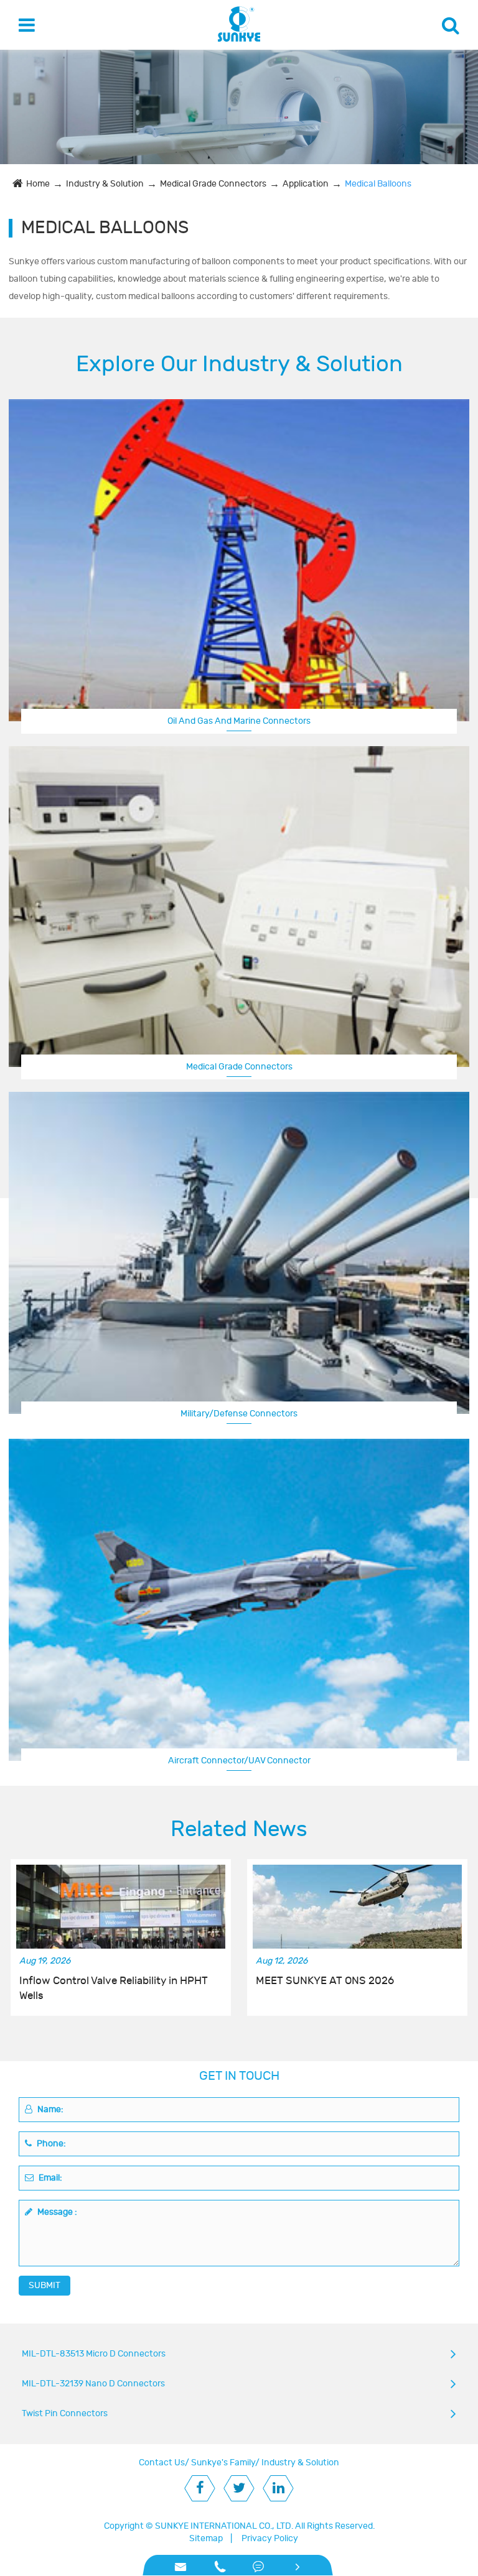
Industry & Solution (105, 184)
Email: (49, 2178)
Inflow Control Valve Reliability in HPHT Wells (114, 1988)
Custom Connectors (239, 1759)
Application (306, 184)
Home (38, 184)
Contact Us (162, 2463)
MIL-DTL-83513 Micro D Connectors (94, 2354)
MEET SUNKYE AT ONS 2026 (325, 1981)
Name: (49, 2109)
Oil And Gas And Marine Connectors (239, 721)
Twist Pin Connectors (65, 2413)
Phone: (50, 2144)
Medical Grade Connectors (213, 184)
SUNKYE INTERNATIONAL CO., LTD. (224, 2526)
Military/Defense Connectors (239, 1414)
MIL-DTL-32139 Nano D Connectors (93, 2384)
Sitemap (206, 2538)
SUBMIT (45, 2285)
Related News (239, 1829)
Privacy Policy (270, 2538)
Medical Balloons (378, 184)
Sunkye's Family (223, 2463)
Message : (56, 2212)
